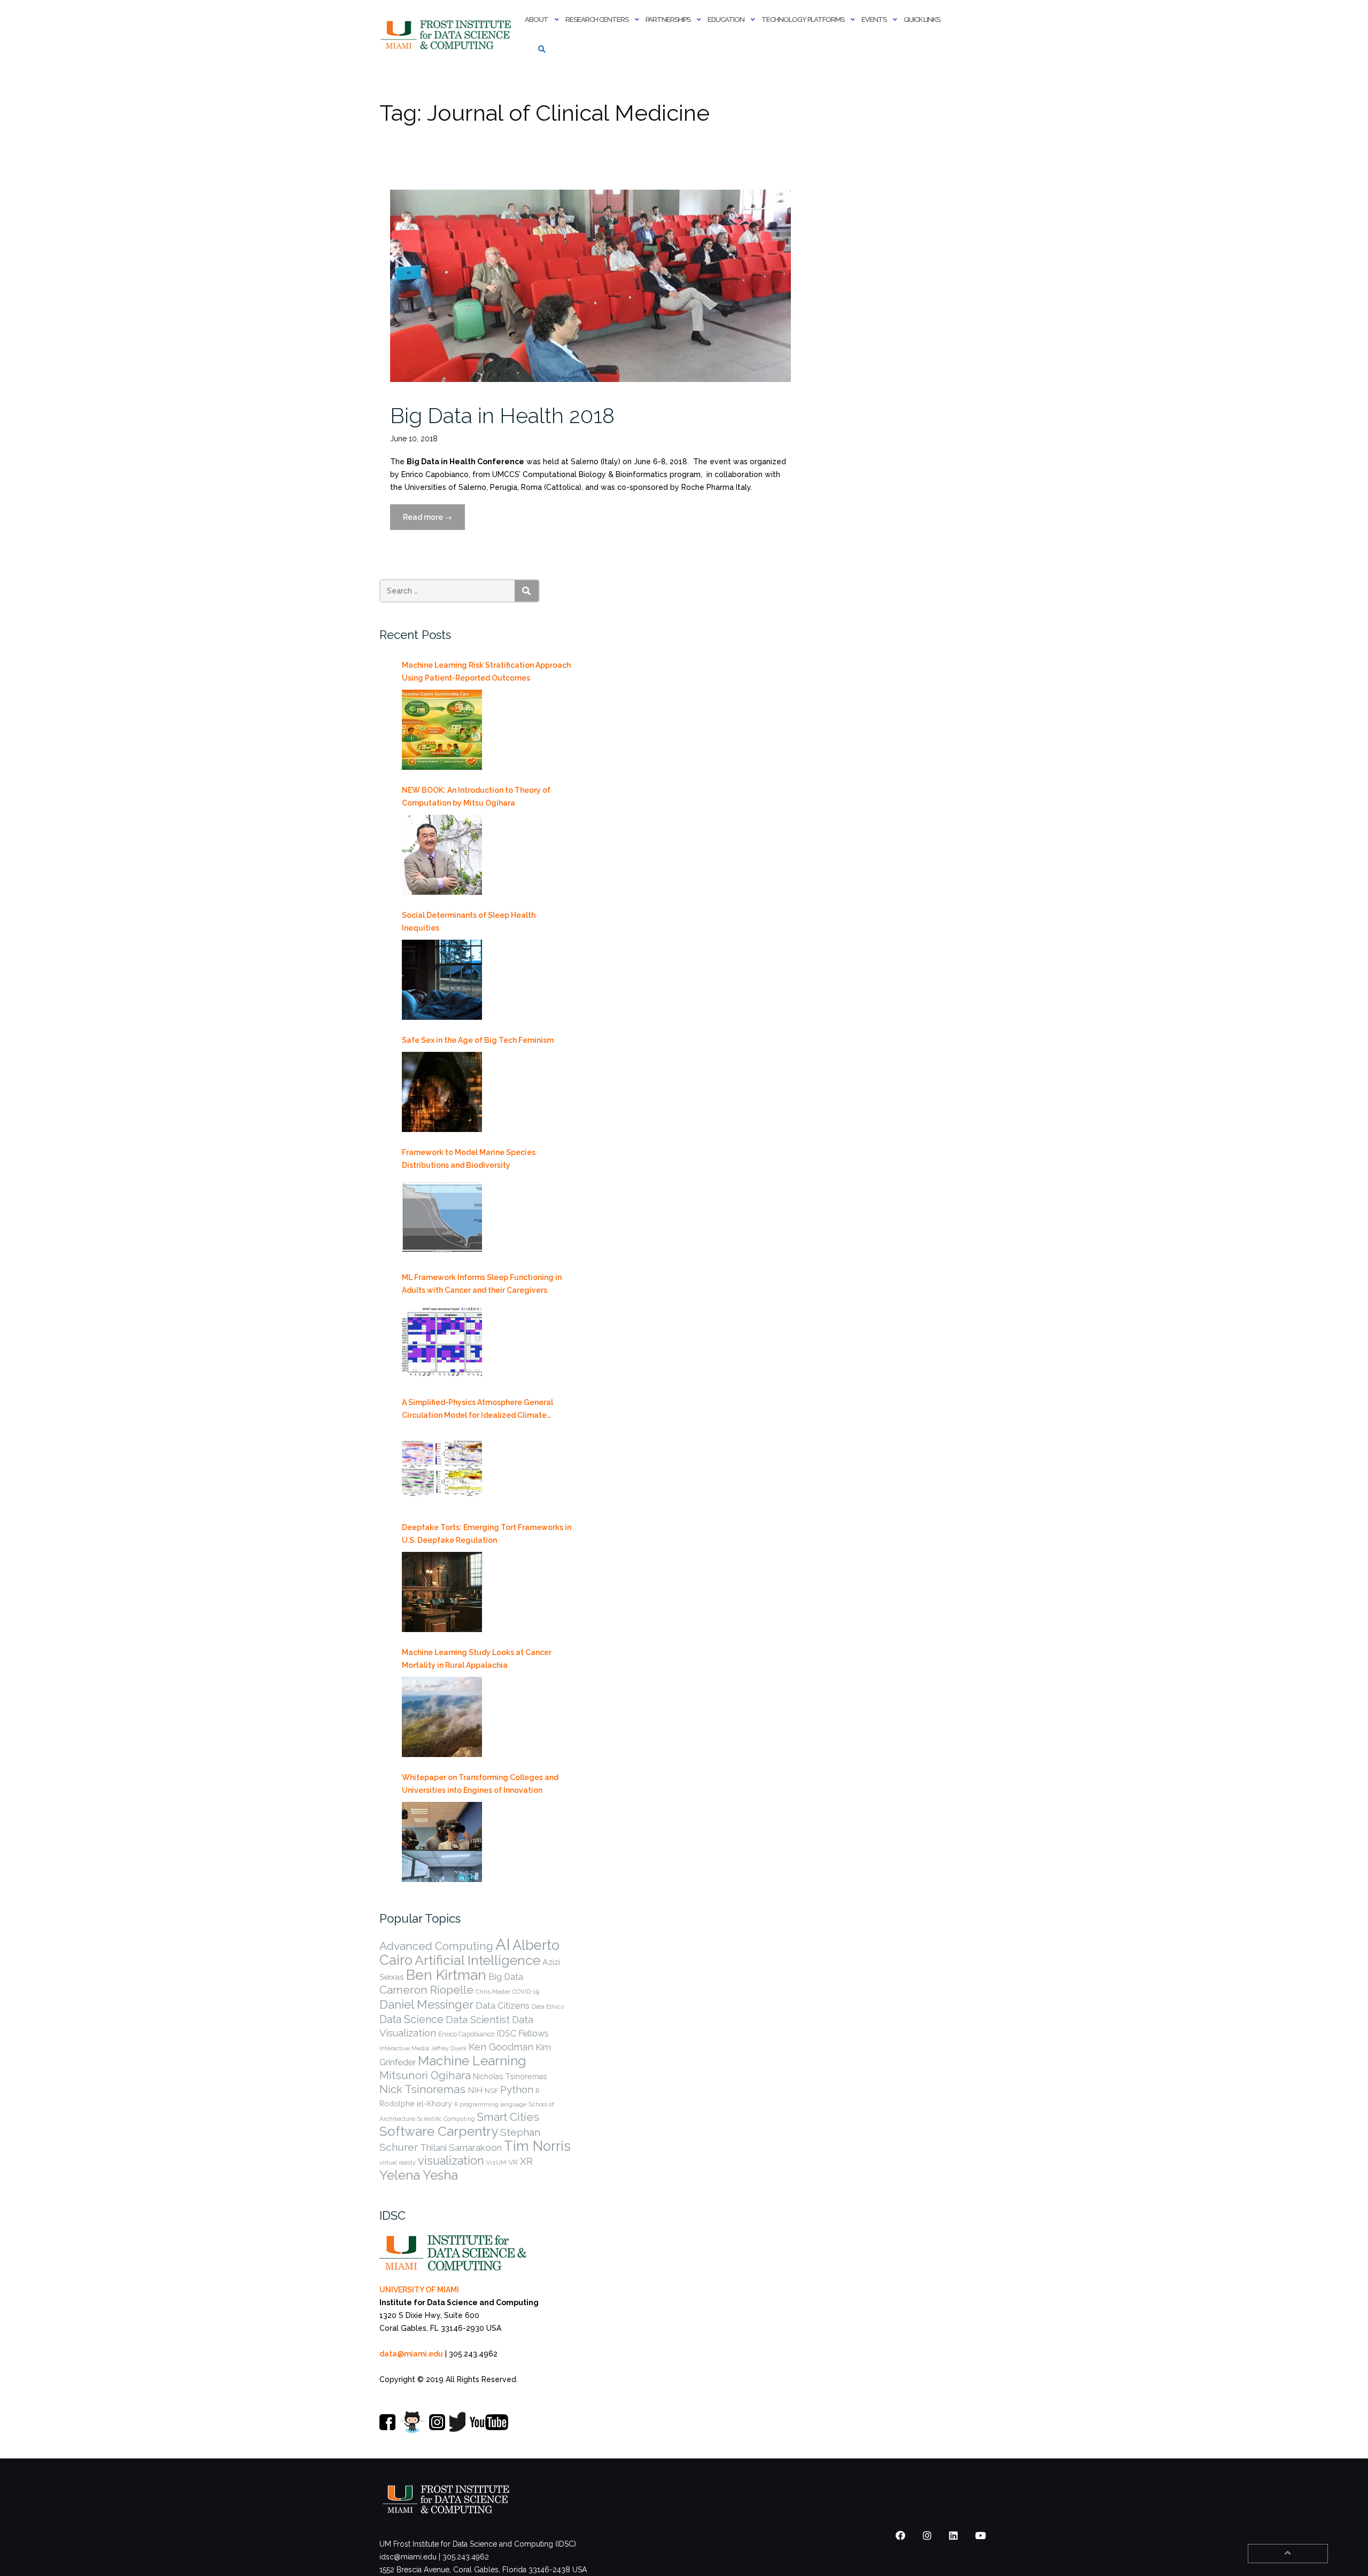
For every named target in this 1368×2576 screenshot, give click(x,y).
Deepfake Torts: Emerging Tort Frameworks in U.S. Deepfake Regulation (487, 1534)
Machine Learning (472, 2061)
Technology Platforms (803, 19)
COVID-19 (526, 1992)
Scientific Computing (446, 2119)
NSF (491, 2091)
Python (517, 2089)
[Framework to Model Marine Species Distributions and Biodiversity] (442, 1217)
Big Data (506, 1977)
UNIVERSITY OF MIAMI (419, 2290)
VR (513, 2162)
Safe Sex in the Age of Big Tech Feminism (478, 1040)
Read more (434, 521)
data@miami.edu (411, 2354)
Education (726, 19)
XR (526, 2161)
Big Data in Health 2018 (502, 415)
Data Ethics (548, 2007)
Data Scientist (478, 2019)
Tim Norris (537, 2146)
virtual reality (398, 2163)
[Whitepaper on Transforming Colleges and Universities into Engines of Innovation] (442, 1842)
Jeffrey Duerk (449, 2048)
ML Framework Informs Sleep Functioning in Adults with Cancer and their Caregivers (482, 1284)
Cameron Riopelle (426, 1990)
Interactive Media (404, 2048)
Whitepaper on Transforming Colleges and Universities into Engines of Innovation (480, 1784)
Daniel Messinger (426, 2004)
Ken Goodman (501, 2047)
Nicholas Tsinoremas (510, 2077)
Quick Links (922, 19)
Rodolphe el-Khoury (416, 2104)
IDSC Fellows (523, 2034)
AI (503, 1944)
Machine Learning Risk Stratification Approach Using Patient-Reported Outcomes (486, 672)
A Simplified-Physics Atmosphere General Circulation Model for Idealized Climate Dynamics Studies (477, 1410)
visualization (451, 2161)
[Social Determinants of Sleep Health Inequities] (442, 980)
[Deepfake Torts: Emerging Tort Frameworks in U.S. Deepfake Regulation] (442, 1592)
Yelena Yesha (419, 2175)
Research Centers (597, 19)
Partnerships (668, 19)
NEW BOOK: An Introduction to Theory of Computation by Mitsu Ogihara (476, 797)
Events (874, 19)
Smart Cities (508, 2117)
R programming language (490, 2104)
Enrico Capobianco (466, 2034)
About (537, 19)
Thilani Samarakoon (461, 2148)
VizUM (496, 2163)
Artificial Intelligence (477, 1960)
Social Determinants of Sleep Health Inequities (469, 922)
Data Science (411, 2019)
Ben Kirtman (446, 1975)
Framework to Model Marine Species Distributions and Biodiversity (469, 1159)
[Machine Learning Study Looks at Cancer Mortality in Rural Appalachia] (442, 1717)
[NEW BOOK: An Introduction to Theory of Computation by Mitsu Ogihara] (442, 855)
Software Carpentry (439, 2131)
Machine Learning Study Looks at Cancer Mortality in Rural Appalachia (477, 1659)
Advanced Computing (436, 1946)
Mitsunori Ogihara (425, 2075)
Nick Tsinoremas (422, 2089)
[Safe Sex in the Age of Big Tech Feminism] (442, 1092)
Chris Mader (493, 1992)
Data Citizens (503, 2005)
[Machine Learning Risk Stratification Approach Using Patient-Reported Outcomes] (442, 730)
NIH (475, 2090)
